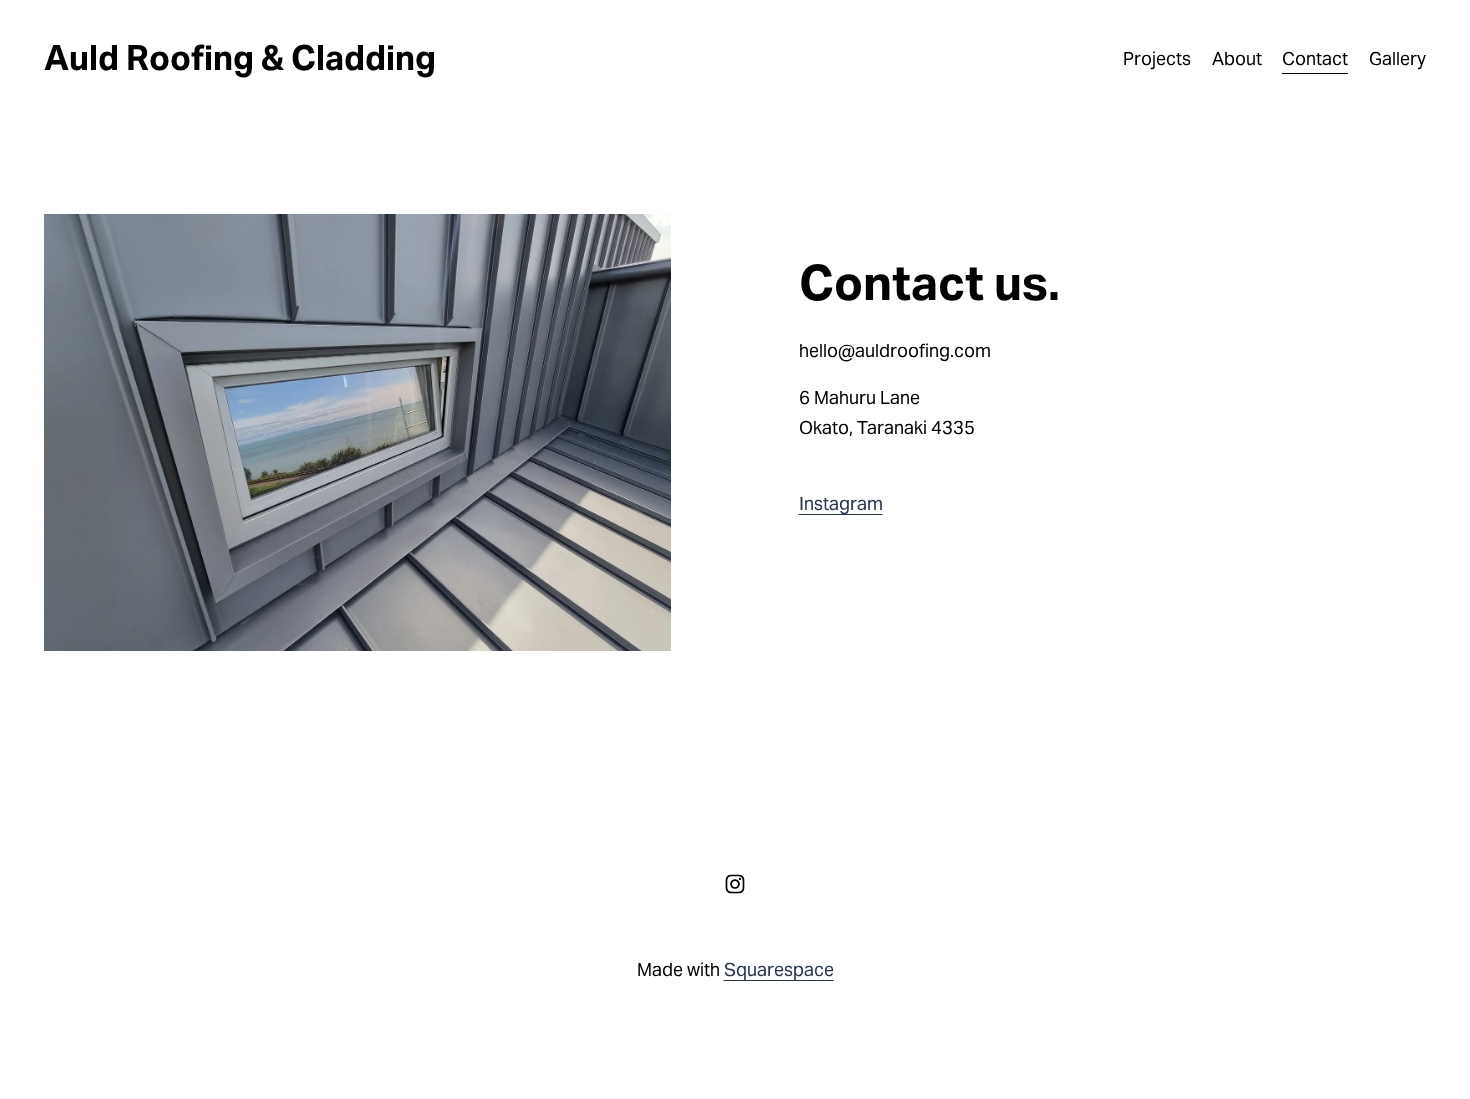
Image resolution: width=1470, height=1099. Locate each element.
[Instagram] (735, 884)
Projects (1157, 58)
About (1237, 58)
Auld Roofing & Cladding (240, 58)
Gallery (1397, 58)
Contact (1315, 58)
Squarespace (779, 969)
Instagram (841, 503)
